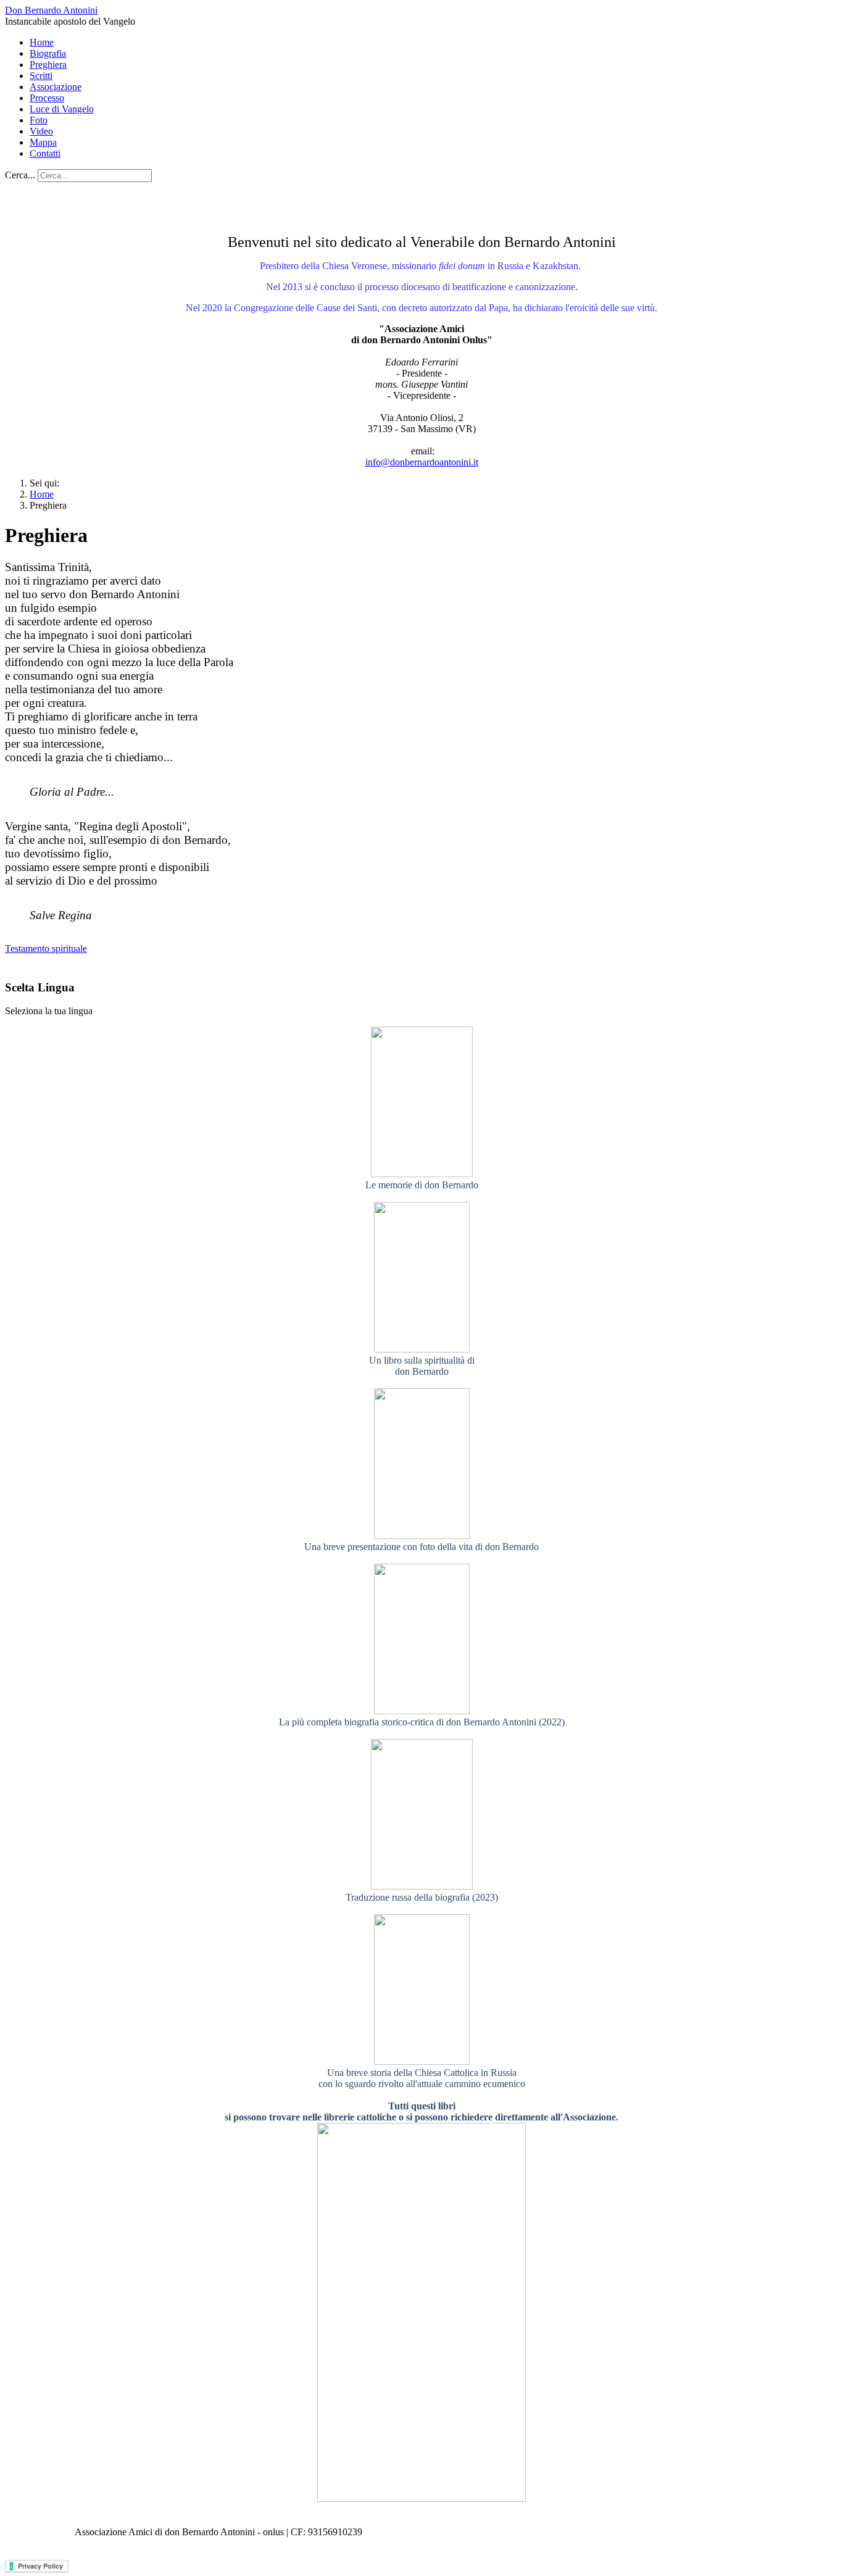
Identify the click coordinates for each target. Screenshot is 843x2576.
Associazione (56, 87)
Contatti (45, 153)
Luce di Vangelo (62, 109)
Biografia (48, 53)
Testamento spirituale (46, 948)
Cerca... (20, 175)
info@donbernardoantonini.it (422, 462)
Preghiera (48, 65)
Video (41, 131)
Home (42, 42)
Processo (47, 98)
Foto (39, 120)
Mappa (43, 142)
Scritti (41, 76)
